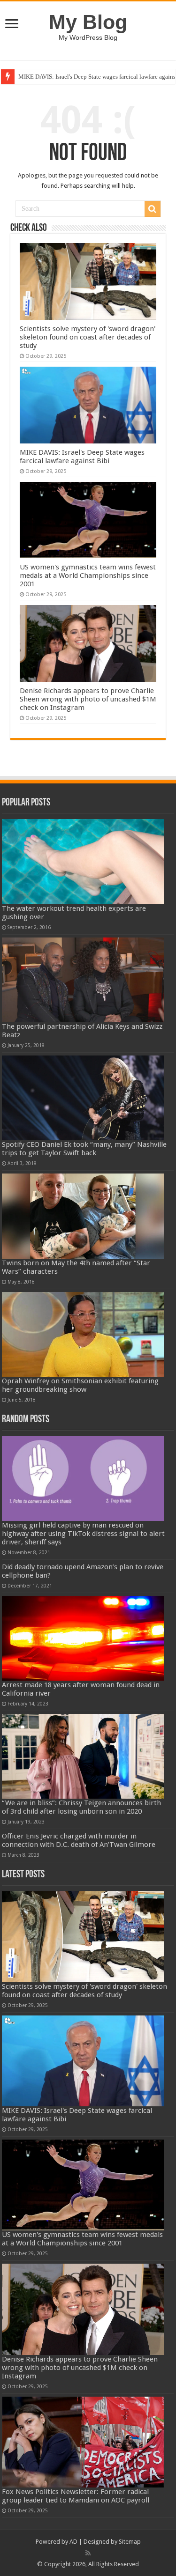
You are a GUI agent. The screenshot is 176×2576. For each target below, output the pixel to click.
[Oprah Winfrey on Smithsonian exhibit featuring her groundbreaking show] (83, 1334)
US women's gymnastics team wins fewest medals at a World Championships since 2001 (88, 576)
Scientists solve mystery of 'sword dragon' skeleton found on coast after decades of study (88, 337)
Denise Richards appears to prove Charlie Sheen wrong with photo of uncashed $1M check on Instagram (88, 699)
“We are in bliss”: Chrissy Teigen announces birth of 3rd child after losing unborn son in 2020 (81, 1807)
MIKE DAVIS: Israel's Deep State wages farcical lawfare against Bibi (82, 457)
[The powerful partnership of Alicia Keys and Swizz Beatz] (83, 980)
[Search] (153, 209)
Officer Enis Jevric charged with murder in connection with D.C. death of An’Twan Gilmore (79, 1840)
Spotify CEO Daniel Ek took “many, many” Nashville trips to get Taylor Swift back (84, 1149)
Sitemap (130, 2542)
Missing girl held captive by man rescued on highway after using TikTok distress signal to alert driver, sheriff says (83, 1534)
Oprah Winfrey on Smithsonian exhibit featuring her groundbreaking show (80, 1385)
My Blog (88, 22)
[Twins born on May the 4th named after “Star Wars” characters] (83, 1216)
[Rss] (88, 2553)
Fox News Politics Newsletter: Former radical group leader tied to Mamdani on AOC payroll (76, 2496)
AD (73, 2542)
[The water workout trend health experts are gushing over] (83, 861)
